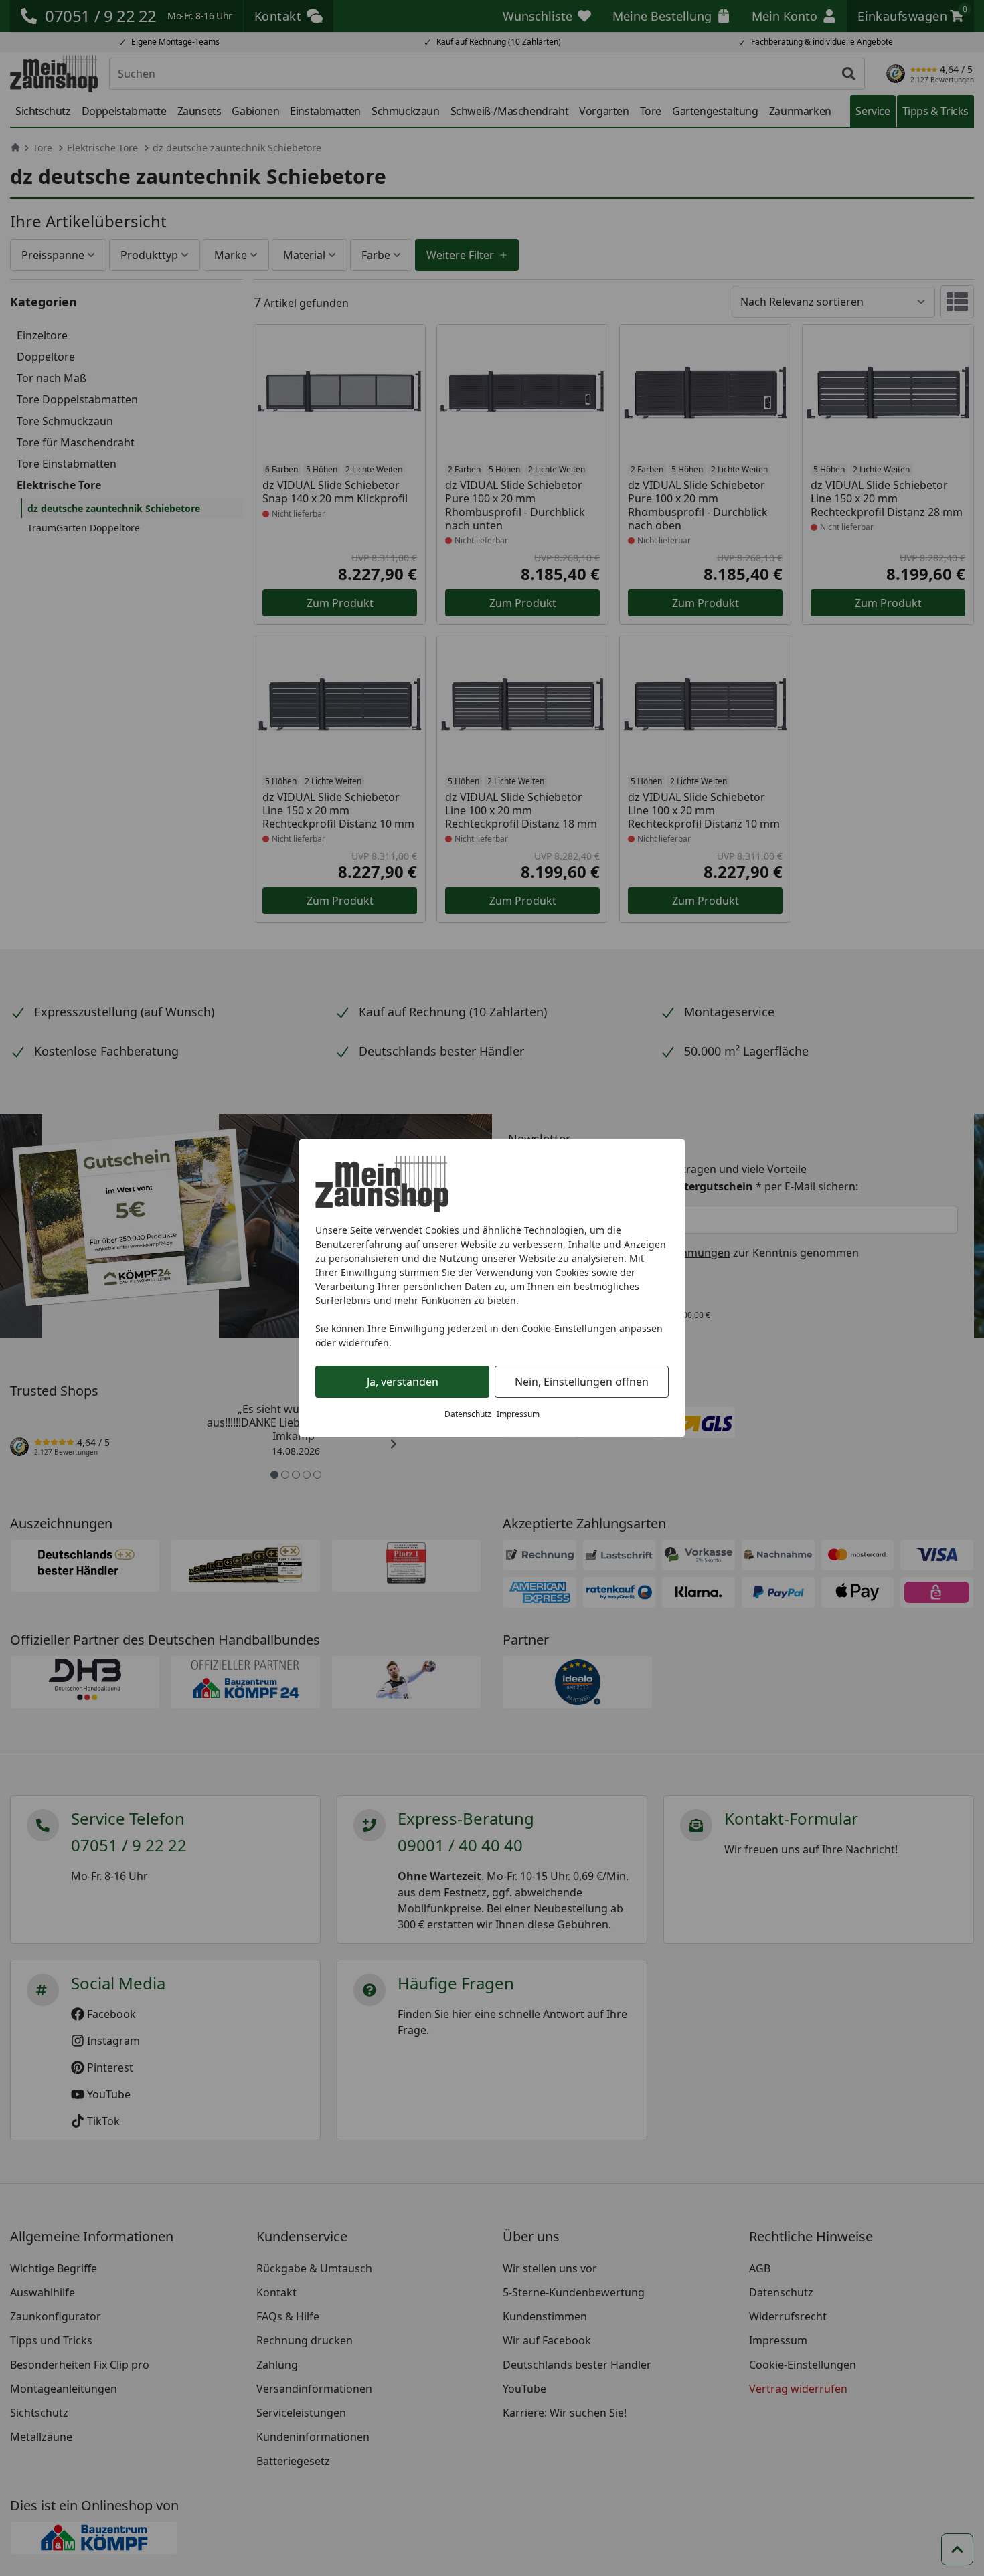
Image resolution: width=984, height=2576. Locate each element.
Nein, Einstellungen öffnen (582, 1382)
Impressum (518, 1414)
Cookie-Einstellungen (569, 1328)
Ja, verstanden (403, 1382)
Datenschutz (468, 1414)
